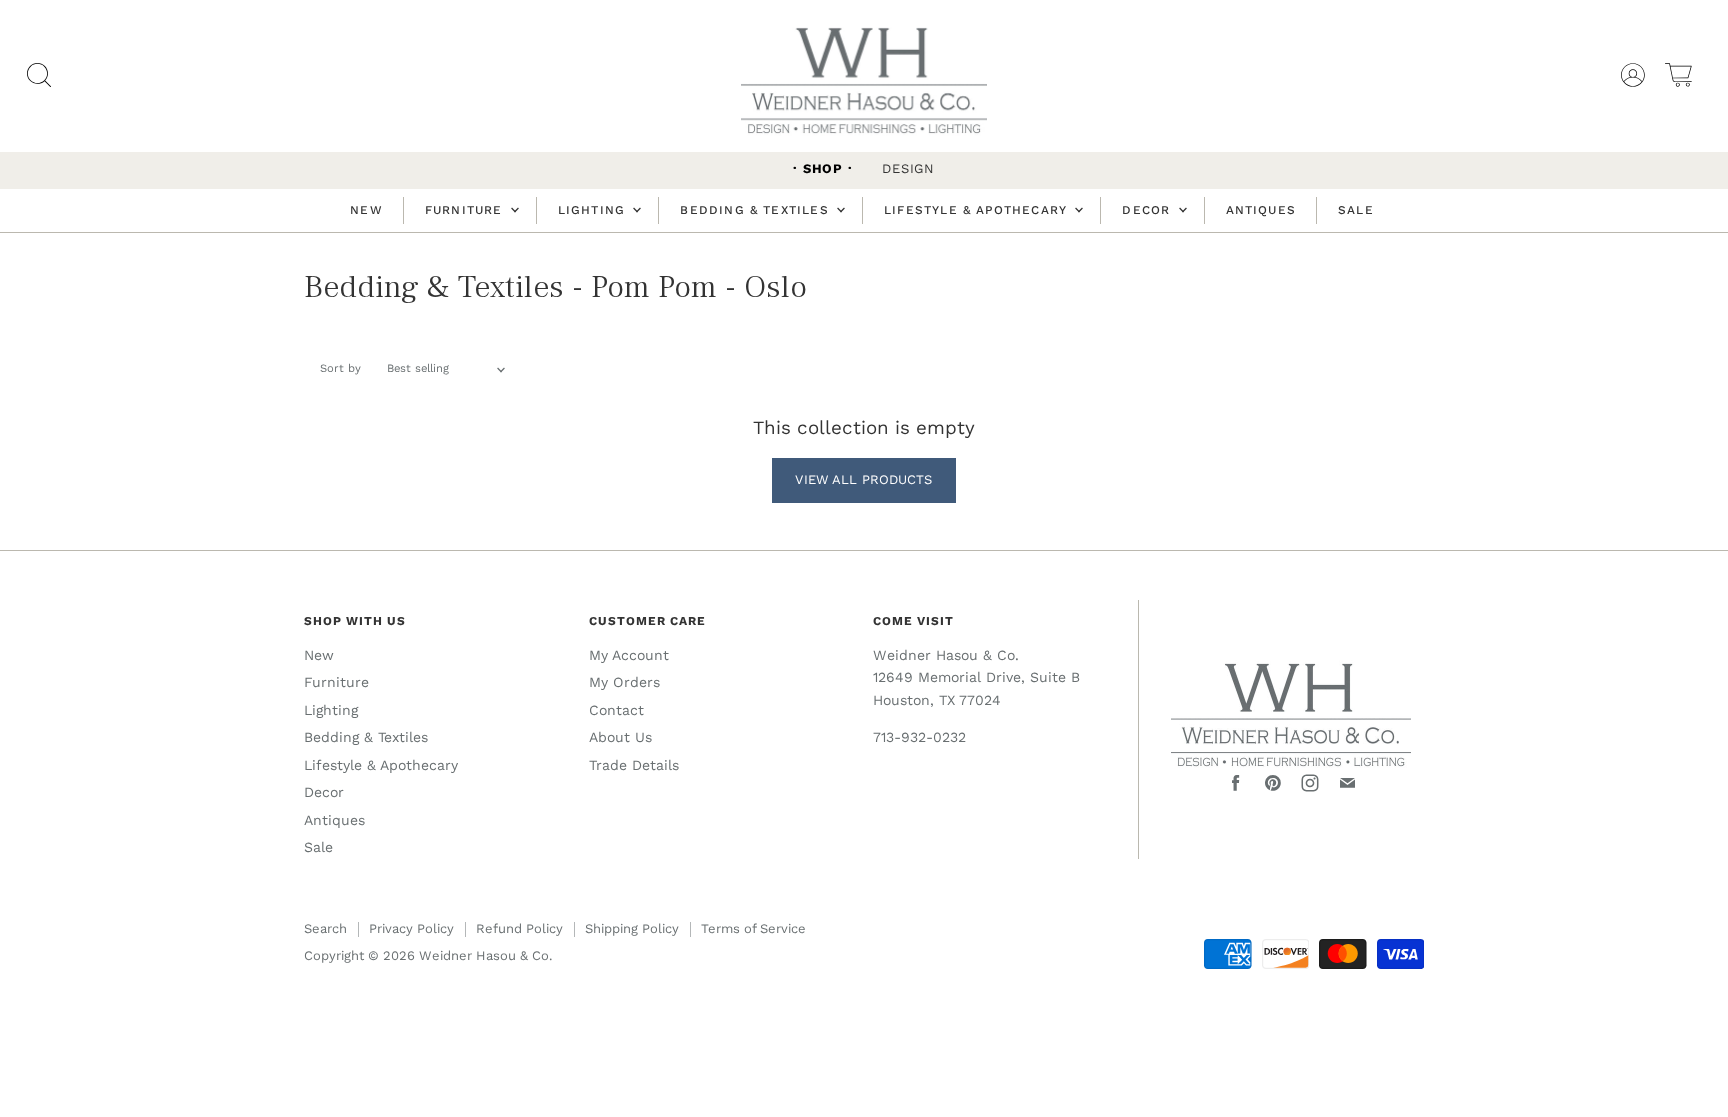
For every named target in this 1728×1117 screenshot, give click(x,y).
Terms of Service (753, 928)
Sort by (340, 369)
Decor (1148, 210)
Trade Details (634, 765)
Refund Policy (519, 928)
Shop (823, 168)
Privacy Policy (411, 928)
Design (908, 168)
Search (325, 928)
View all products (863, 479)
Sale (1356, 210)
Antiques (1261, 210)
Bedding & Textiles (757, 210)
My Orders (624, 682)
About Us (620, 737)
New (366, 210)
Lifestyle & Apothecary (978, 210)
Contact (616, 710)
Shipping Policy (632, 928)
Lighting (594, 210)
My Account (629, 655)
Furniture (466, 210)
